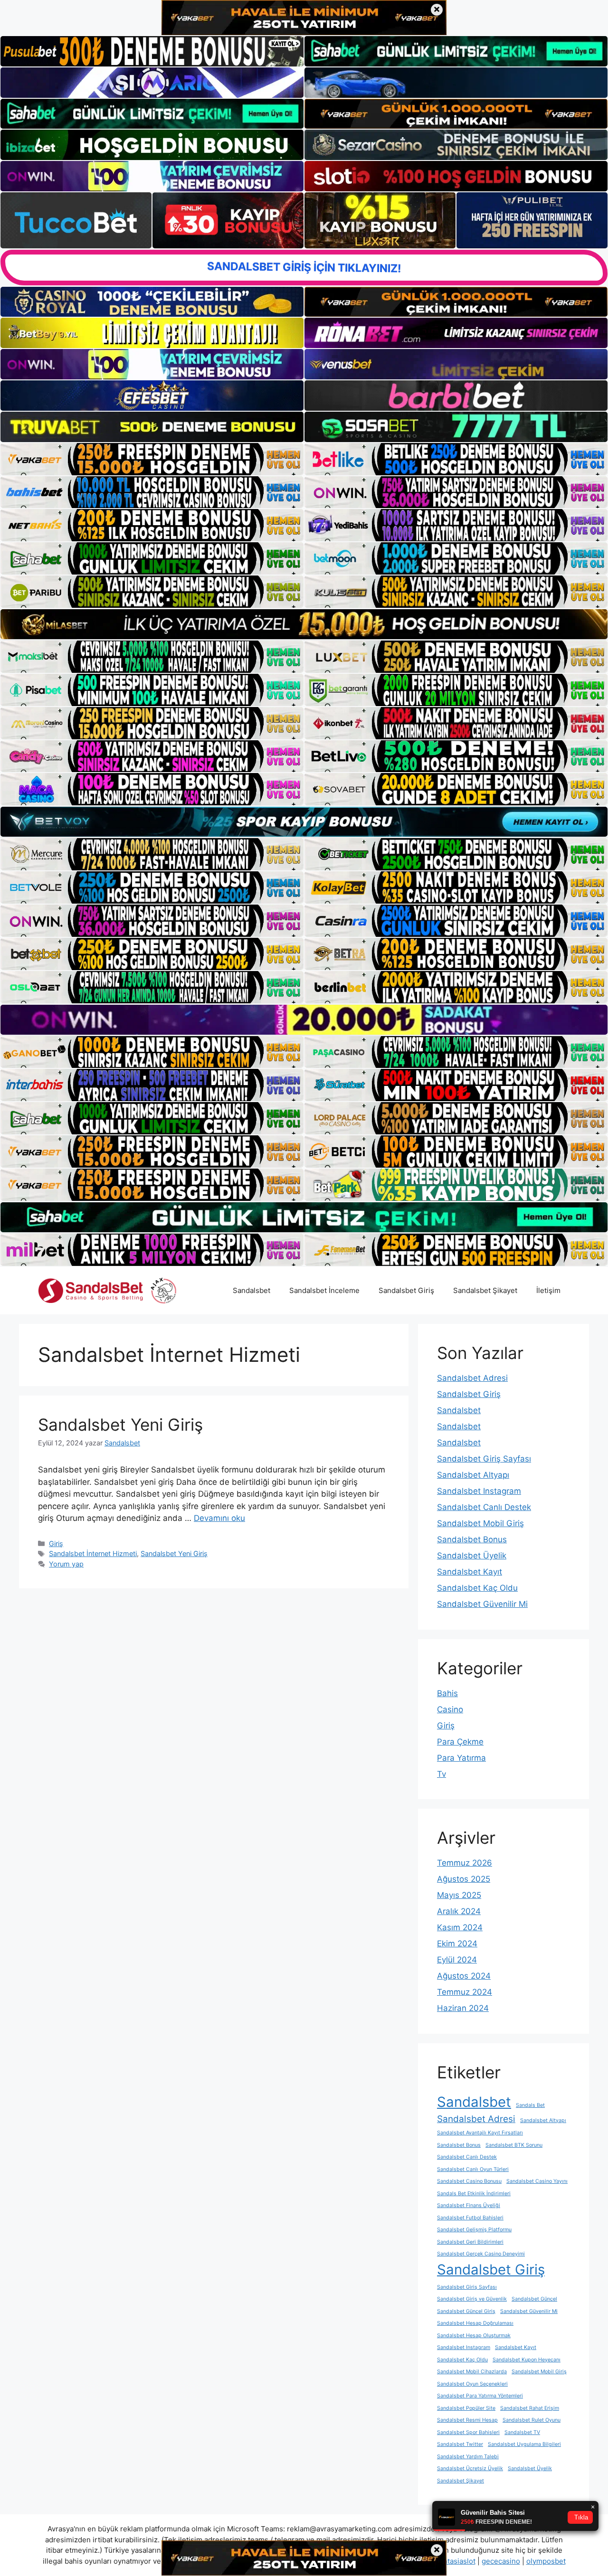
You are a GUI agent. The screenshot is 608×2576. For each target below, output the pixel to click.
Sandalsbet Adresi (472, 1378)
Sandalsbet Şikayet (485, 1290)
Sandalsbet (252, 1290)
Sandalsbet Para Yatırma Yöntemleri (480, 2396)
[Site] (152, 459)
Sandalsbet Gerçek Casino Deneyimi (481, 2254)
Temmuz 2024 (465, 1992)
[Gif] (304, 624)
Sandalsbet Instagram (479, 1491)
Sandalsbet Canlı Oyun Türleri (473, 2169)
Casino (450, 1709)
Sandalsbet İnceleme (324, 1290)
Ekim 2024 (457, 1944)
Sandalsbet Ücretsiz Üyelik (470, 2468)
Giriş (56, 1543)
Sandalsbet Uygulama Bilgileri (524, 2444)
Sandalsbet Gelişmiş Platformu (474, 2230)
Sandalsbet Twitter (460, 2444)
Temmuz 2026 (465, 1863)
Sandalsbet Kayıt (470, 1572)
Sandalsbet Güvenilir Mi (482, 1604)
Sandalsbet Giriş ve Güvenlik (472, 2299)
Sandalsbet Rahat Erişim (530, 2408)
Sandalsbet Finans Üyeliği (469, 2205)
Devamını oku (219, 1518)
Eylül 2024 (457, 1960)
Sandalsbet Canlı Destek (484, 1507)
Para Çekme (460, 1742)
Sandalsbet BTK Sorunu (514, 2145)
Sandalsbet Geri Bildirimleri (470, 2242)
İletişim (548, 1290)
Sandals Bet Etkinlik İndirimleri (474, 2194)
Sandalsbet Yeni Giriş (120, 1425)
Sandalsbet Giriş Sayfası (484, 1459)
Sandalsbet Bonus (472, 1539)
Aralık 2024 (459, 1911)
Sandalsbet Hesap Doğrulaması (475, 2323)
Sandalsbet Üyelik (472, 1556)
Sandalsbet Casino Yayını (537, 2181)
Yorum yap (66, 1564)
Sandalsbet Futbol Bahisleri (470, 2218)
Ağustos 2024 (464, 1976)
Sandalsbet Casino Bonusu (469, 2181)
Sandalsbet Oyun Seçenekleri (472, 2384)
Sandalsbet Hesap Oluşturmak (474, 2335)
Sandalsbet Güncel (534, 2299)
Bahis (447, 1693)
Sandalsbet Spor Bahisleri (468, 2432)
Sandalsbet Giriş (406, 1290)
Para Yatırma (461, 1758)
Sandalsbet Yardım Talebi (468, 2457)
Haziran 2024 (463, 2008)
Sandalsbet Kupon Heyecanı (527, 2360)
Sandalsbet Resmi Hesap (467, 2420)
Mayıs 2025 (459, 1895)
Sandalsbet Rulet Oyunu (532, 2420)
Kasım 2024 (460, 1927)
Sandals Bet (530, 2105)
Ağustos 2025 (464, 1879)
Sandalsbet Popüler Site (466, 2408)
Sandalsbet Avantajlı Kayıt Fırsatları (480, 2133)
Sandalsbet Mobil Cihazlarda (472, 2372)
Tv (442, 1774)
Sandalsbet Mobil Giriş (480, 1523)
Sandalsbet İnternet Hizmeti (93, 1553)
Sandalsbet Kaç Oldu (477, 1588)
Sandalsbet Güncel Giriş (466, 2311)
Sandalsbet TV (522, 2432)
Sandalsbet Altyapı (473, 1475)
